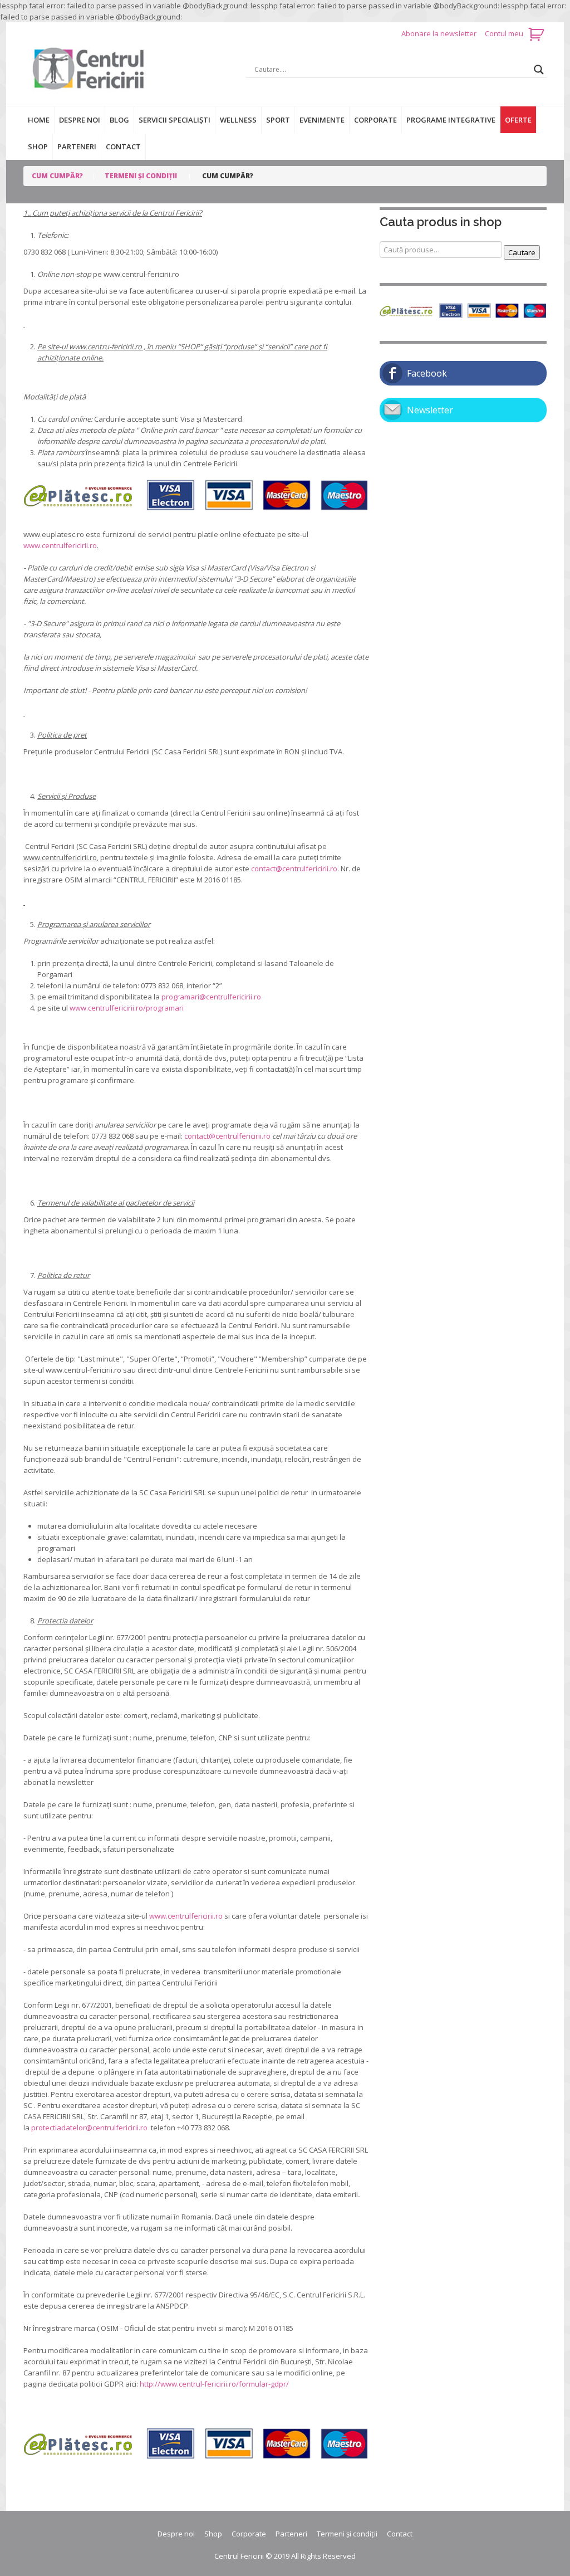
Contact (123, 147)
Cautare (522, 252)
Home (39, 120)
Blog (119, 120)
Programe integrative (451, 120)
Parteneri (77, 147)
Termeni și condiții (141, 176)
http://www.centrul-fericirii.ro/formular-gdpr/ (214, 2384)
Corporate (375, 120)
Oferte (518, 120)
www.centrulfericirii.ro (60, 545)
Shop (38, 147)
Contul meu (504, 33)
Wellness (238, 120)
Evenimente (322, 120)
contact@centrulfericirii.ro (294, 869)
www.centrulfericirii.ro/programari (127, 1008)
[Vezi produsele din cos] (537, 33)
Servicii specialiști (175, 120)
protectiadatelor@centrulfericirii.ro (90, 2128)
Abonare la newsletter (440, 33)
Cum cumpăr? (57, 176)
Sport (278, 120)
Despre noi (80, 120)
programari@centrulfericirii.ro (211, 997)
